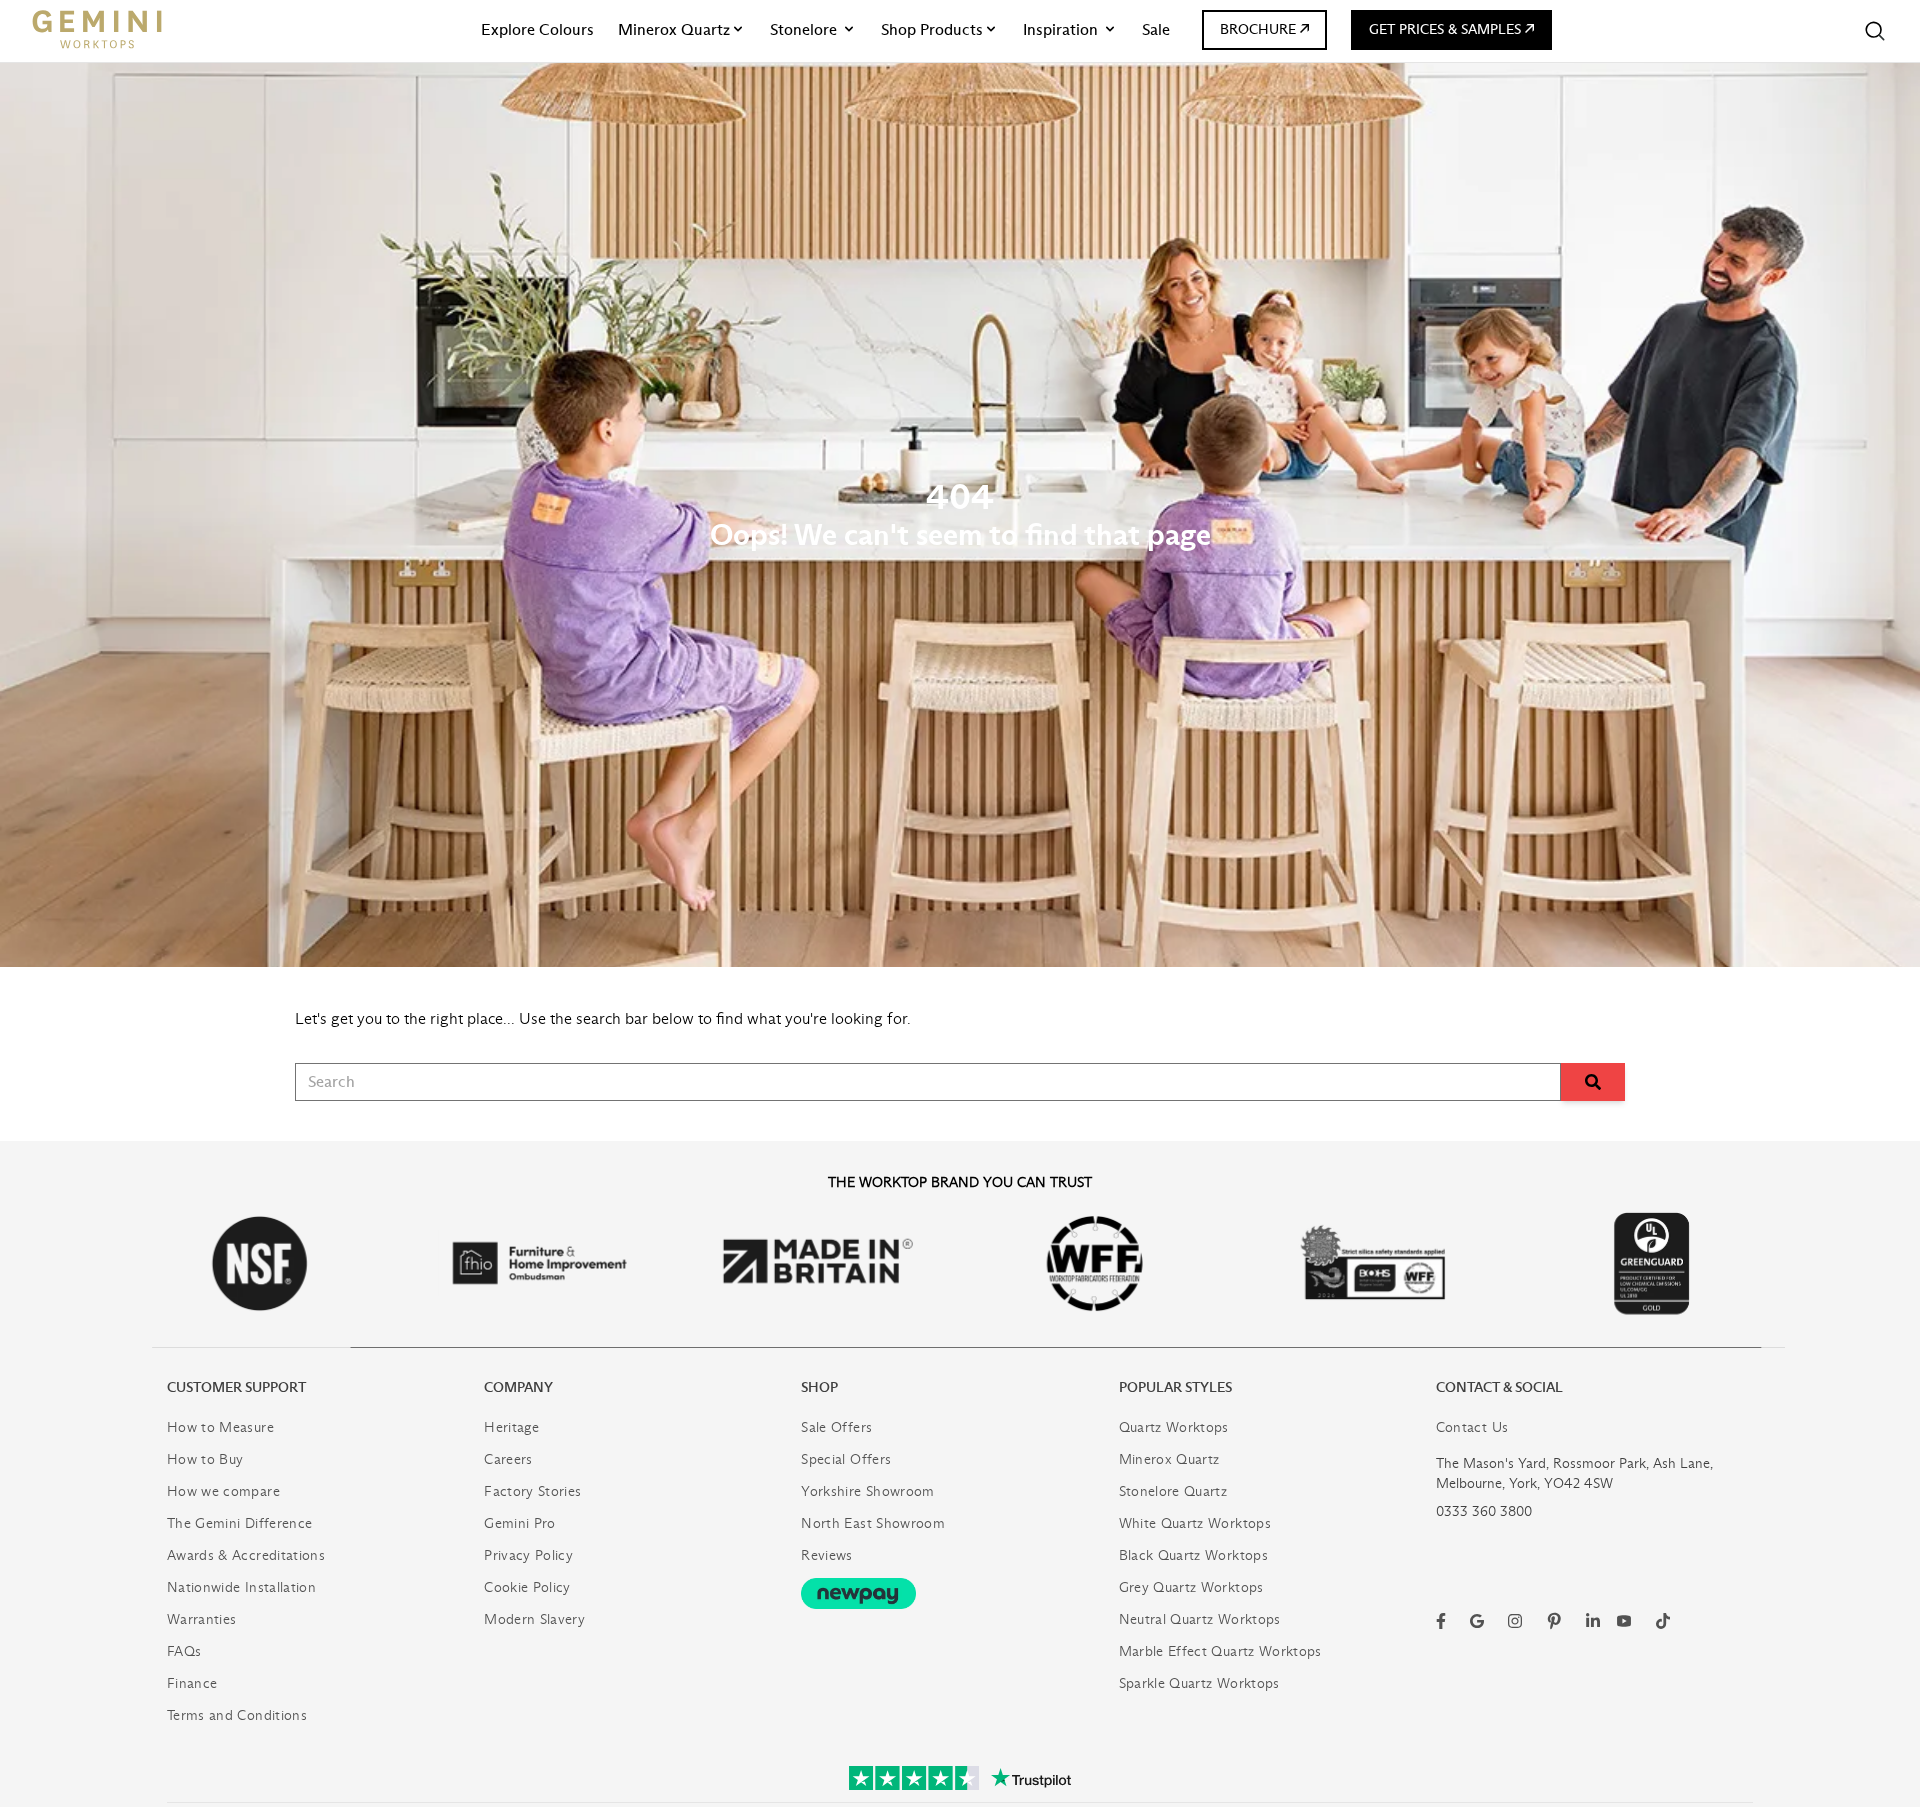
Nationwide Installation (241, 1587)
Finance (192, 1683)
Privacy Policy (528, 1555)
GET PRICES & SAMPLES (1445, 29)
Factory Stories (532, 1491)
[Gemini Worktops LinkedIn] (1593, 1621)
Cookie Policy (527, 1587)
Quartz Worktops (1174, 1427)
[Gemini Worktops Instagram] (1515, 1621)
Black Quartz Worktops (1193, 1555)
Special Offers (846, 1459)
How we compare (223, 1491)
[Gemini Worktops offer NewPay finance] (959, 1593)
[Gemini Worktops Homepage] (97, 29)
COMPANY (518, 1387)
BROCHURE (1258, 29)
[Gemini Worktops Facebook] (1441, 1621)
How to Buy (205, 1459)
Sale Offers (836, 1427)
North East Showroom (873, 1523)
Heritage (511, 1427)
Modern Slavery (534, 1619)
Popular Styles (1175, 1387)
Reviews (826, 1555)
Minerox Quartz (1169, 1459)
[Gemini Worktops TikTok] (1663, 1621)
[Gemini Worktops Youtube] (1624, 1621)
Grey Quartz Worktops (1191, 1587)
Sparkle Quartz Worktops (1199, 1683)
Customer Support (236, 1387)
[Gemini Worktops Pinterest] (1554, 1621)
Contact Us (1472, 1427)
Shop (819, 1387)
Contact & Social (1499, 1387)
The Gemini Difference (239, 1523)
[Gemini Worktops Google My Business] (1477, 1621)
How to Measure (220, 1427)
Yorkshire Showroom (867, 1491)
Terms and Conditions (237, 1715)
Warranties (202, 1619)
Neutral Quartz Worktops (1200, 1619)
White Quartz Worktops (1195, 1523)
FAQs (184, 1651)
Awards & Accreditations (246, 1555)
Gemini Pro (520, 1523)
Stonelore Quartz (1173, 1491)
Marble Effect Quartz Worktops (1220, 1651)
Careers (508, 1459)
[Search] (1875, 31)
